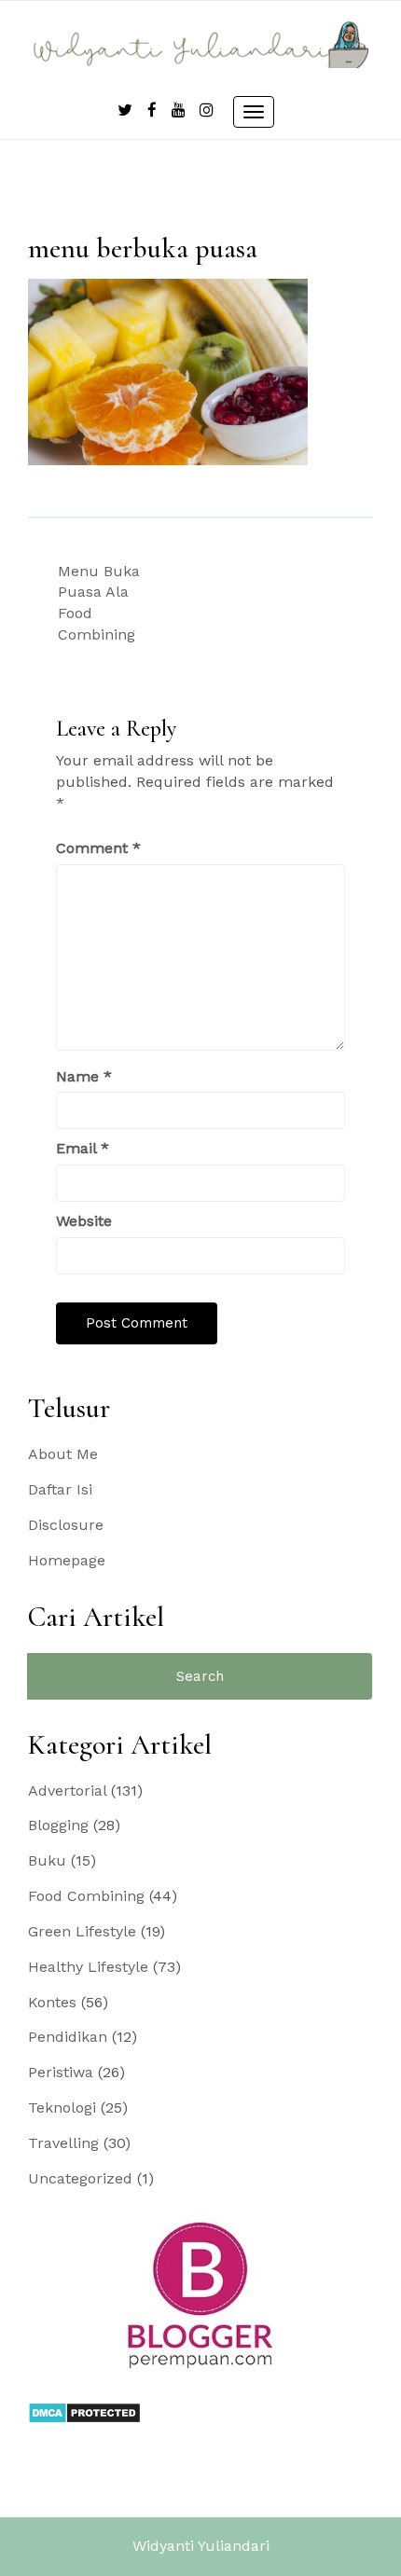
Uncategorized (80, 2178)
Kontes (52, 2002)
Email (83, 1148)
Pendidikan (68, 2037)
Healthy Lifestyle (88, 1967)
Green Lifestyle (82, 1931)
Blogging (58, 1825)
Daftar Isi (60, 1489)
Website (84, 1221)
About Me (63, 1454)
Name (84, 1076)
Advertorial (67, 1791)
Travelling (63, 2143)
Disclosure (66, 1525)
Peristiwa (61, 2072)
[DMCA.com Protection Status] (84, 2411)
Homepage (67, 1560)
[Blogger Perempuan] (200, 2294)
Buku (47, 1860)
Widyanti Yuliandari (201, 2546)
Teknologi (62, 2108)
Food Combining (86, 1896)
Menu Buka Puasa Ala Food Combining (99, 603)
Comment (98, 848)
